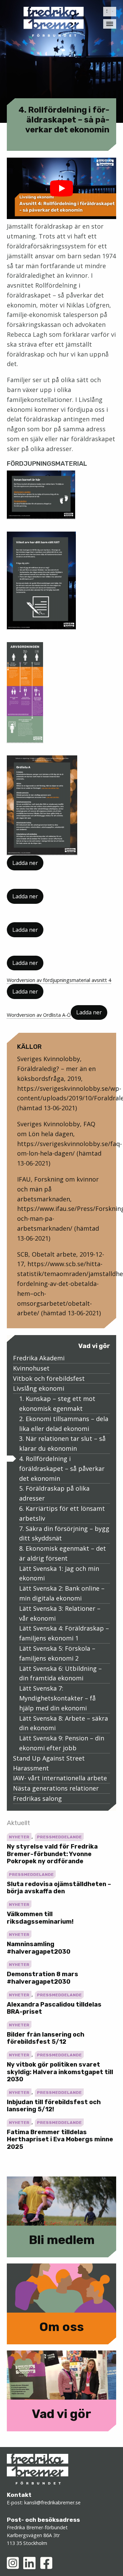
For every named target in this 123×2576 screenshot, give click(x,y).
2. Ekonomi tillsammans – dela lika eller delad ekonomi (64, 1424)
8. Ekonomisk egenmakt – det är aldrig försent (63, 1553)
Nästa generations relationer (56, 1788)
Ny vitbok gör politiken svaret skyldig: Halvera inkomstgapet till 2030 (60, 2072)
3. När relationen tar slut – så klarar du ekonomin (62, 1443)
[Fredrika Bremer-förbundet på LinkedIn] (29, 2563)
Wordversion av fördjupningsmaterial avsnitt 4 (59, 980)
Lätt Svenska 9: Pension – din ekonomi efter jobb (62, 1743)
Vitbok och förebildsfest (49, 1378)
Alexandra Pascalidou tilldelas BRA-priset (54, 2008)
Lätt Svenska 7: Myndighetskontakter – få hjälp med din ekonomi (57, 1698)
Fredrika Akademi (39, 1358)
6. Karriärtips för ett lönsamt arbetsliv (62, 1513)
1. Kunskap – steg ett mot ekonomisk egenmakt (57, 1403)
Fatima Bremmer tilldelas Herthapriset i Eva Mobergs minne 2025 (60, 2139)
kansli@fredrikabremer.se (52, 2502)
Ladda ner (25, 863)
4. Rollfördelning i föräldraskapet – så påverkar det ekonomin (62, 1468)
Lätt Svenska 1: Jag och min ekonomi (59, 1573)
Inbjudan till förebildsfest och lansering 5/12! (54, 2106)
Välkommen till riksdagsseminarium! (40, 1918)
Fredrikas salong (37, 1798)
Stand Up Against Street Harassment (49, 1763)
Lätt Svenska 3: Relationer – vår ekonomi (60, 1613)
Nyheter (19, 1837)
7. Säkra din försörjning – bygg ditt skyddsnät (64, 1533)
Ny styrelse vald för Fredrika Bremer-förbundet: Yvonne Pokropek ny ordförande (52, 1854)
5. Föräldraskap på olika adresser (54, 1493)
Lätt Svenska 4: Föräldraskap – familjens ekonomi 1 (64, 1633)
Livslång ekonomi (39, 1388)
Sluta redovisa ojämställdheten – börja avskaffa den (59, 1888)
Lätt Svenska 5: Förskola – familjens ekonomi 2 (57, 1653)
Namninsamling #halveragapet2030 (39, 1948)
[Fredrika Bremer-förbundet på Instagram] (13, 2563)
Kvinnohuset (31, 1368)
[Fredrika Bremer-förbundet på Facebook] (46, 2563)
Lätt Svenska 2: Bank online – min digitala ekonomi (62, 1593)
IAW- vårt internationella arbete (60, 1778)
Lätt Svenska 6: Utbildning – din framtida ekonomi (60, 1673)
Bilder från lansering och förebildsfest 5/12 (46, 2038)
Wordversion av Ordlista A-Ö (39, 1015)
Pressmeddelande (59, 1837)
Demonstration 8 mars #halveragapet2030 (43, 1978)
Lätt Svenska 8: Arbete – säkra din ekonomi (64, 1723)
